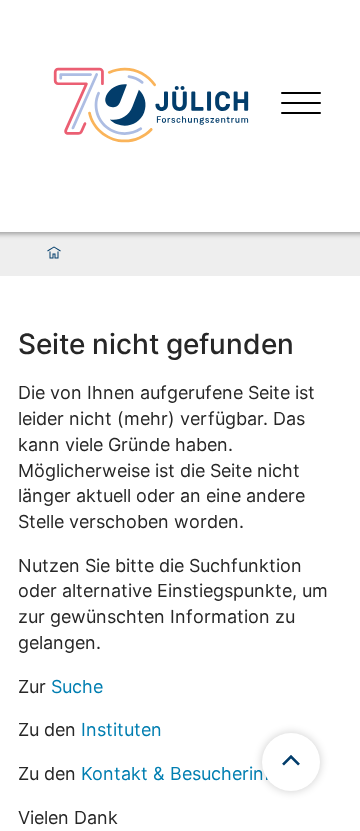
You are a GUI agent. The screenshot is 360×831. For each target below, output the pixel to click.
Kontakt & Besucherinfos (186, 773)
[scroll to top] (291, 762)
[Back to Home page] (151, 105)
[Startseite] (54, 254)
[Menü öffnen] (301, 105)
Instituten (121, 729)
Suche (77, 686)
